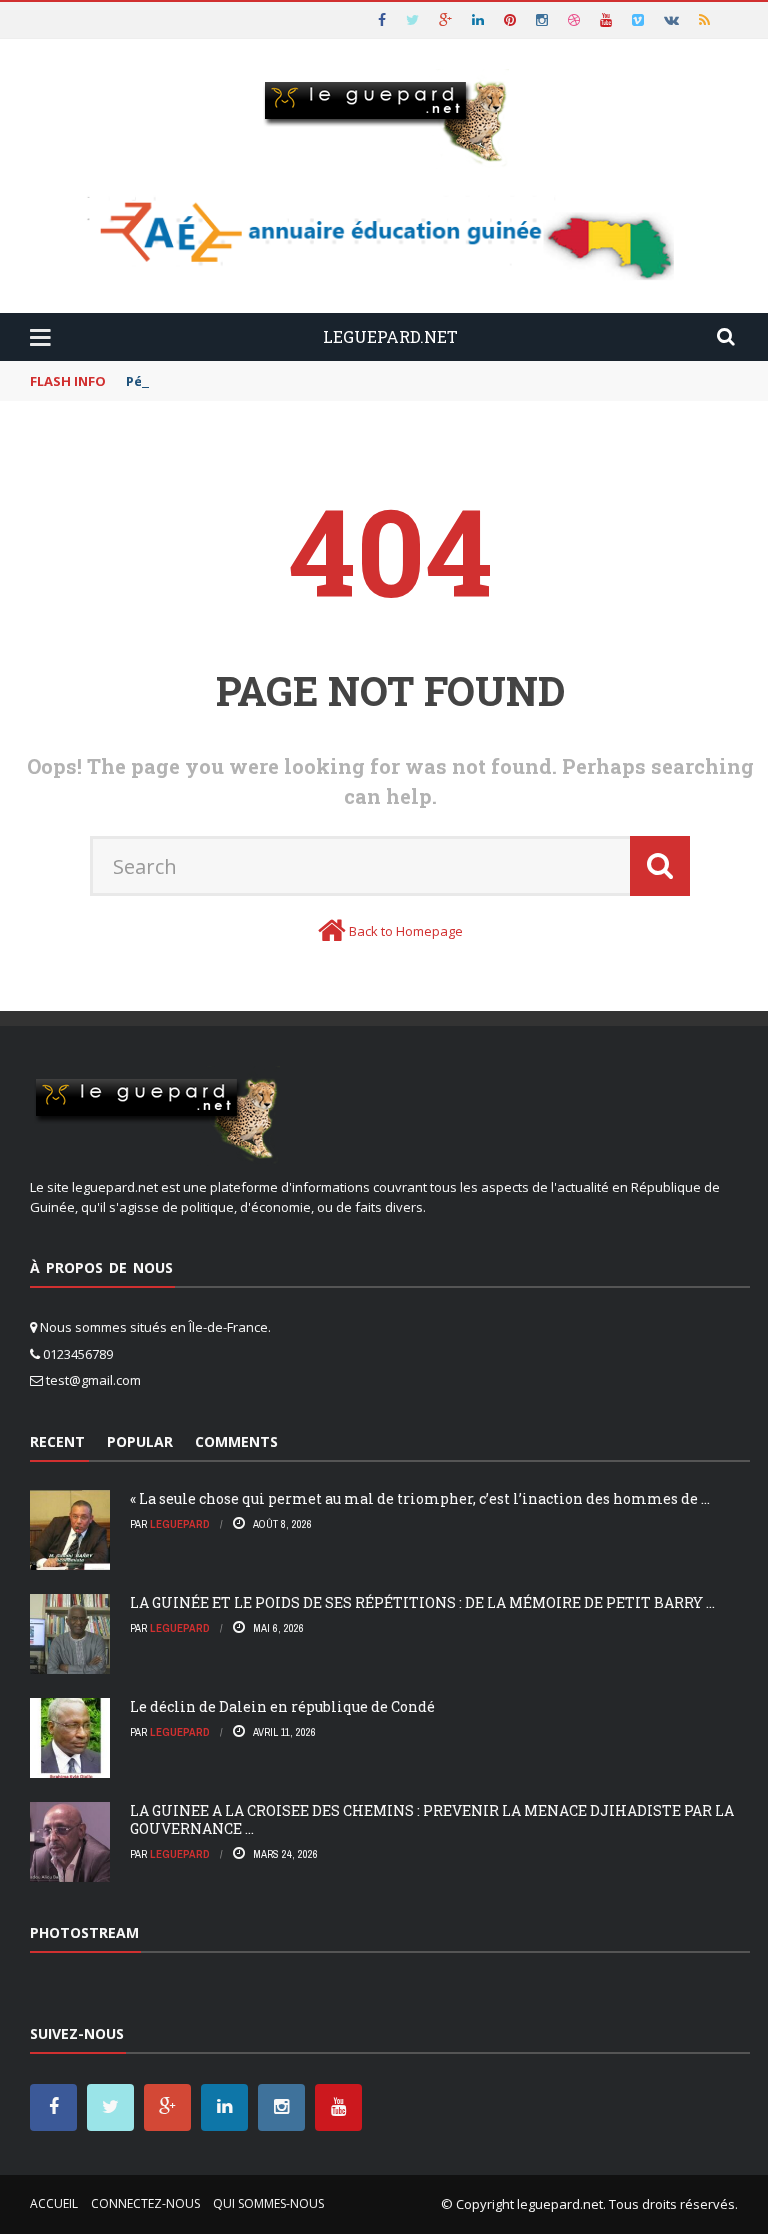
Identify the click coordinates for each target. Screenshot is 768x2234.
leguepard (180, 1524)
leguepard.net (560, 2204)
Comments (236, 1441)
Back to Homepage (406, 931)
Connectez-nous (145, 2203)
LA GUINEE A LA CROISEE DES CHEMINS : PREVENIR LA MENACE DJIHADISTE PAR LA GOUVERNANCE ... (432, 1819)
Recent (57, 1441)
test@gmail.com (93, 1380)
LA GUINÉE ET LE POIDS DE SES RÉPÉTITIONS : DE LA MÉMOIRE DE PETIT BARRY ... (422, 1602)
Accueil (54, 2203)
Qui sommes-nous (268, 2203)
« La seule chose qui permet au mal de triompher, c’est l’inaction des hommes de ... (420, 1498)
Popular (140, 1441)
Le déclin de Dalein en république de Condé (282, 1706)
